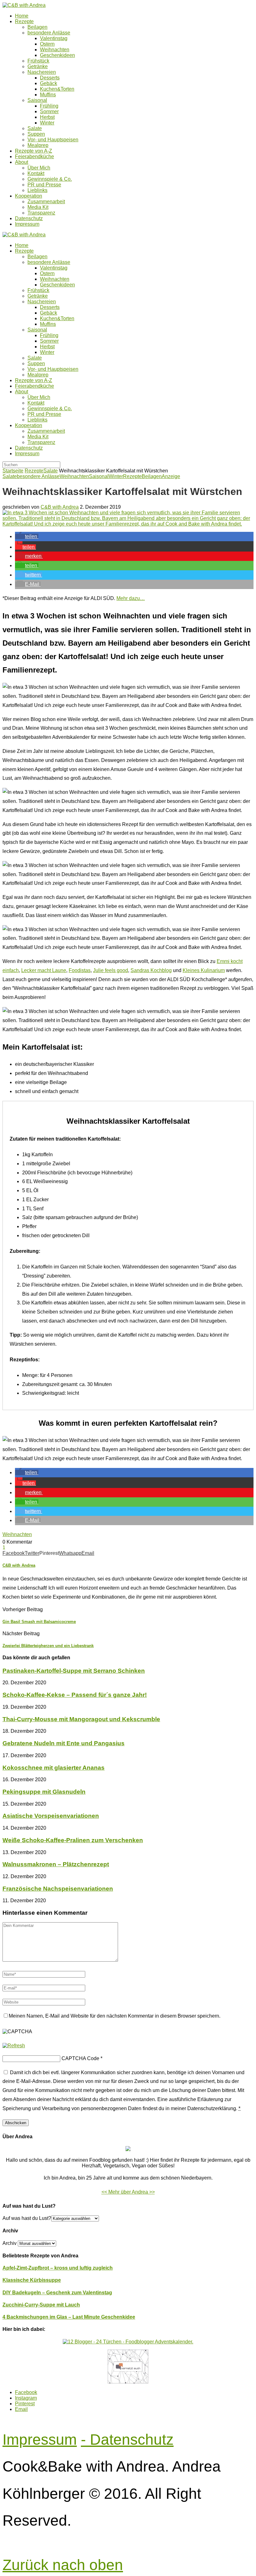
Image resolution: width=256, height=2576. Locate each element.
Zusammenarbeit (46, 202)
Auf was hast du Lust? (27, 2218)
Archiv (10, 2243)
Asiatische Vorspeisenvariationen (51, 1816)
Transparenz (41, 213)
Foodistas (80, 970)
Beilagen (37, 27)
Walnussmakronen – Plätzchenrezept (56, 1864)
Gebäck (49, 83)
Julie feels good (111, 970)
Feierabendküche (34, 156)
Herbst (47, 117)
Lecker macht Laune (44, 970)
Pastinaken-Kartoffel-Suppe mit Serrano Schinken (74, 1671)
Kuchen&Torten (57, 89)
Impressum (27, 224)
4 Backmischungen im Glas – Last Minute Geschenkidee (69, 2317)
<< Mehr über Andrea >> (128, 2192)
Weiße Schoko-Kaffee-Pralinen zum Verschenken (73, 1840)
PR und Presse (44, 185)
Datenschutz (29, 218)
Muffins (48, 95)
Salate (35, 128)
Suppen (36, 134)
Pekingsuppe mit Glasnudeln (44, 1792)
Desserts (50, 78)
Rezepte (24, 21)
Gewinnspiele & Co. (50, 179)
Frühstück (38, 61)
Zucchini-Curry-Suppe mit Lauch (41, 2305)
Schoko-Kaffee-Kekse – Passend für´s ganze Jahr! (75, 1695)
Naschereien (42, 72)
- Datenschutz (127, 2440)
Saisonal (37, 100)
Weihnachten (55, 50)
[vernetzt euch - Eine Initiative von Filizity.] (128, 2382)
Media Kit (38, 207)
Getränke (38, 66)
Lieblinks (37, 190)
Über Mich (39, 168)
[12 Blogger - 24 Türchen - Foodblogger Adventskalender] (128, 2342)
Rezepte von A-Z (34, 151)
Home (22, 16)
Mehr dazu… (131, 598)
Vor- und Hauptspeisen (53, 140)
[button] (27, 536)
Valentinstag (54, 38)
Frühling (49, 106)
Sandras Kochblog (151, 970)
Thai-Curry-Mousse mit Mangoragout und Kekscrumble (81, 1719)
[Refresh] (14, 2046)
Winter (47, 123)
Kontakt (36, 173)
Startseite (13, 471)
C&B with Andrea (60, 507)
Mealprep (38, 145)
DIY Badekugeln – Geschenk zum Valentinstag (57, 2293)
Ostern (47, 44)
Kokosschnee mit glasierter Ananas (54, 1768)
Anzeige (171, 476)
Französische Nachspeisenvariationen (58, 1889)
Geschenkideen (57, 55)
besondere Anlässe (49, 33)
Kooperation (29, 196)
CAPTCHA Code (80, 2058)
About (22, 162)
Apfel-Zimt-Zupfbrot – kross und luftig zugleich (58, 2268)
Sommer (49, 111)
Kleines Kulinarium (204, 970)
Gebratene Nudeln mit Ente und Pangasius (64, 1743)
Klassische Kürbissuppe (32, 2280)
